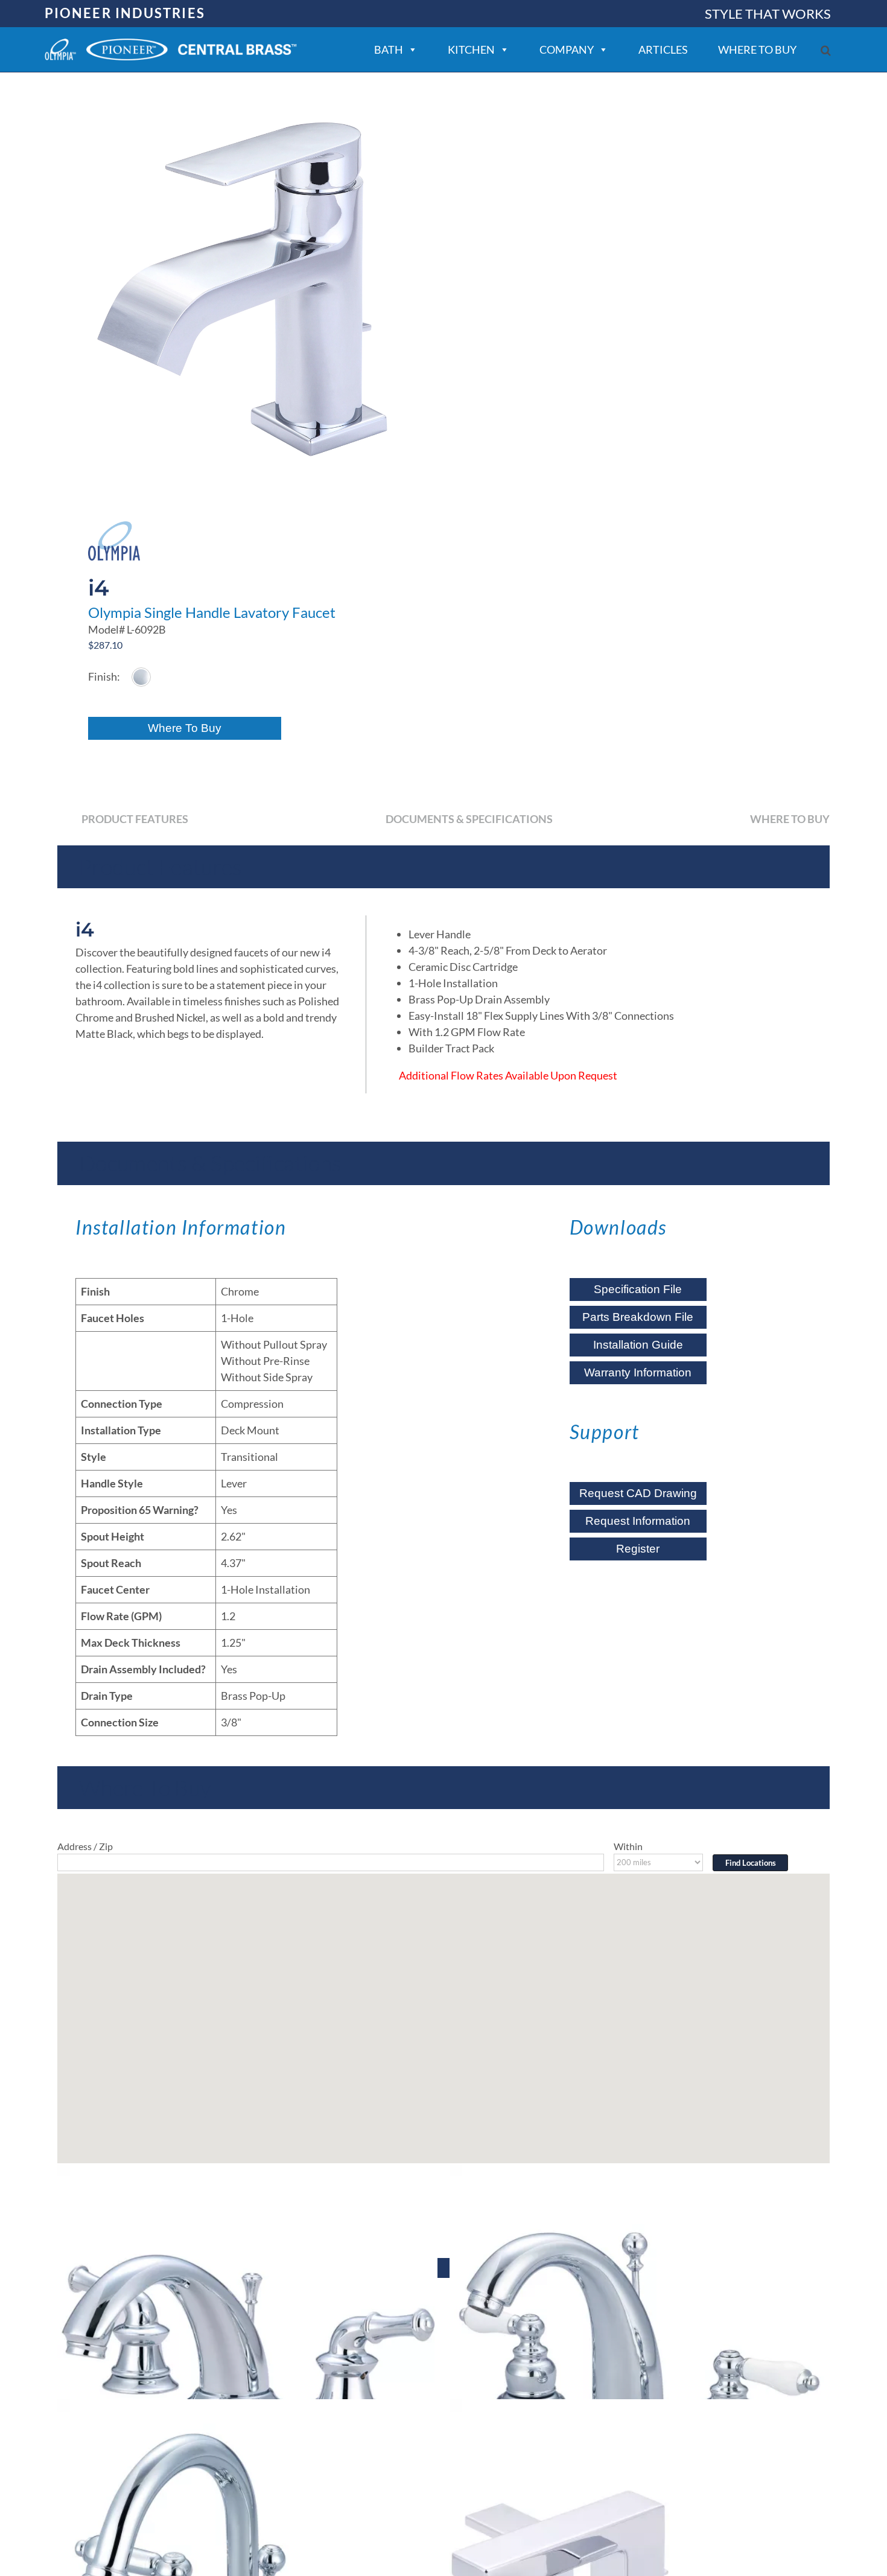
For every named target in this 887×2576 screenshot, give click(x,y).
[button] (826, 50)
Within (628, 1846)
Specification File (638, 1289)
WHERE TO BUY (757, 49)
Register (638, 1549)
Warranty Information (638, 1372)
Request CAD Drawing (638, 1493)
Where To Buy (185, 728)
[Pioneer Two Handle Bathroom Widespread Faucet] (247, 2353)
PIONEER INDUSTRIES (125, 13)
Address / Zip (85, 1846)
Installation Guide (638, 1345)
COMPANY (567, 49)
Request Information (638, 1521)
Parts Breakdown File (638, 1317)
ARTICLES (663, 49)
